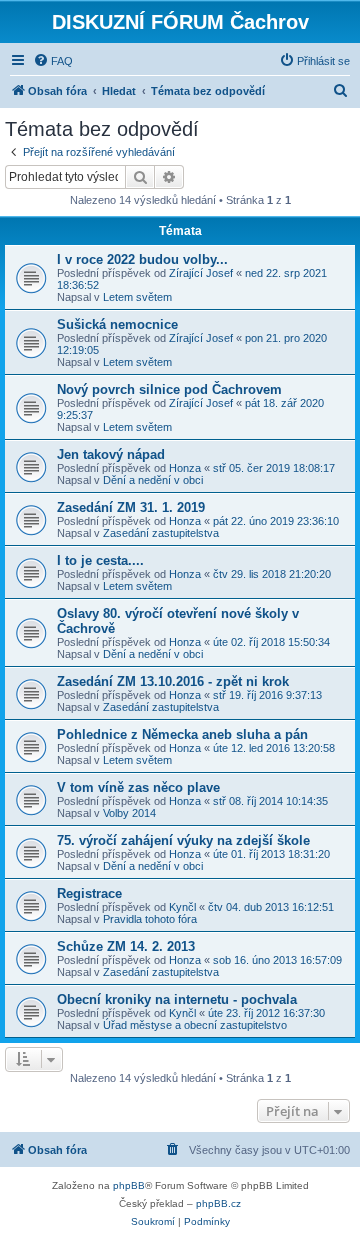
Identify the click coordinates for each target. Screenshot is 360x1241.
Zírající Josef (201, 273)
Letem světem (137, 297)
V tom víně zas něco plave (138, 787)
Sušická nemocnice (117, 324)
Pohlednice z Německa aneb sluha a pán (182, 734)
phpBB (129, 1185)
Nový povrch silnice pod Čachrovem (169, 389)
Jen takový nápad (111, 454)
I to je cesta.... (100, 560)
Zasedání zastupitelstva (161, 533)
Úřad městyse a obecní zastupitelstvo (195, 1025)
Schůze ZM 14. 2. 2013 (126, 946)
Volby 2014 (129, 813)
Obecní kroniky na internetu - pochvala (177, 999)
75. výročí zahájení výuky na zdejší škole (183, 840)
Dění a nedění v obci (153, 480)
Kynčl (182, 907)
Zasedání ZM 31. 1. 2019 (131, 507)
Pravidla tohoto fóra (150, 919)
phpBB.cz (218, 1203)
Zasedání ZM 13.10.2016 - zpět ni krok (173, 681)
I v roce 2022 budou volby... (142, 259)
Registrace (89, 893)
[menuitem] (53, 61)
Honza (185, 468)
